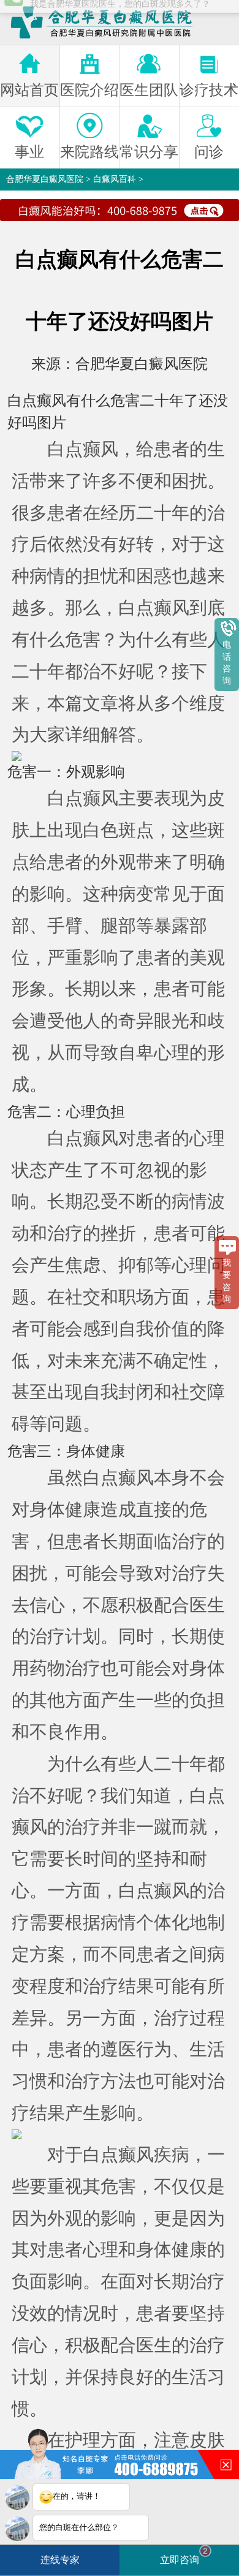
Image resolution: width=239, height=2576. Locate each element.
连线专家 (60, 2560)
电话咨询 (227, 663)
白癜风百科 (115, 179)
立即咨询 (184, 2555)
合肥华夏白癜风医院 (45, 179)
